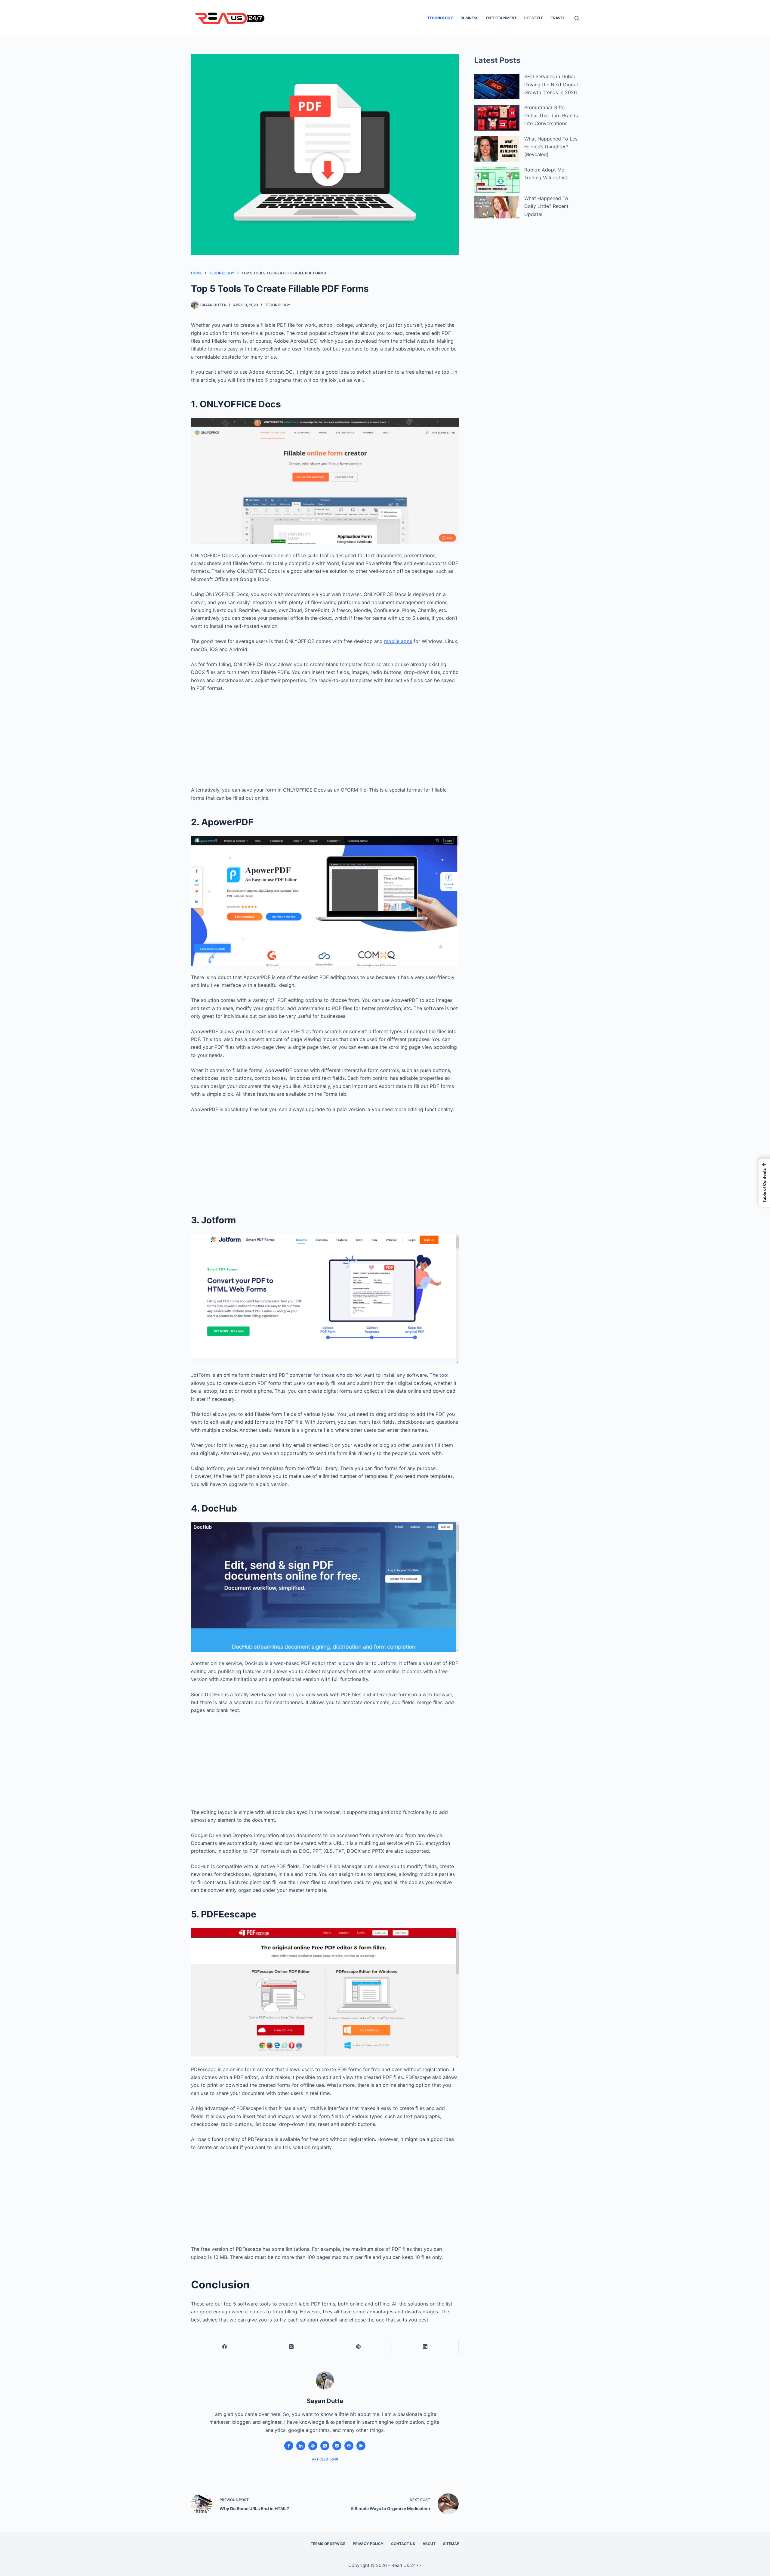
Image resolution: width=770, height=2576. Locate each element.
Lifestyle (534, 18)
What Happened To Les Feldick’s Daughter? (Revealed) (551, 147)
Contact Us (403, 2544)
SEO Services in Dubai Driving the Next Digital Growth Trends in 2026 (551, 84)
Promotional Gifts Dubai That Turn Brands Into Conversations (551, 115)
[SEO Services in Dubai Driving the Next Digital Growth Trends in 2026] (497, 87)
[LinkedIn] (425, 2347)
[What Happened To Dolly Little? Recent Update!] (497, 207)
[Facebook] (225, 2347)
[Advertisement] (325, 737)
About (429, 2544)
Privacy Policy (368, 2544)
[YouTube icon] (361, 2446)
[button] (764, 1183)
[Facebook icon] (289, 2446)
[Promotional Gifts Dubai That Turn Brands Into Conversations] (497, 118)
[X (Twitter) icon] (325, 2446)
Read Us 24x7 (407, 2565)
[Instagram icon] (337, 2446)
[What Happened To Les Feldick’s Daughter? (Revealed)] (497, 149)
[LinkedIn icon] (301, 2446)
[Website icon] (313, 2446)
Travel (558, 18)
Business (470, 18)
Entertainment (501, 18)
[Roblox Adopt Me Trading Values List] (497, 180)
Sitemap (451, 2544)
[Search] (577, 18)
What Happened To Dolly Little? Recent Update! (546, 206)
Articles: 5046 (325, 2459)
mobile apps (398, 641)
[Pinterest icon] (349, 2446)
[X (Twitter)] (291, 2347)
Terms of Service (328, 2544)
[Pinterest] (359, 2347)
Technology (440, 18)
